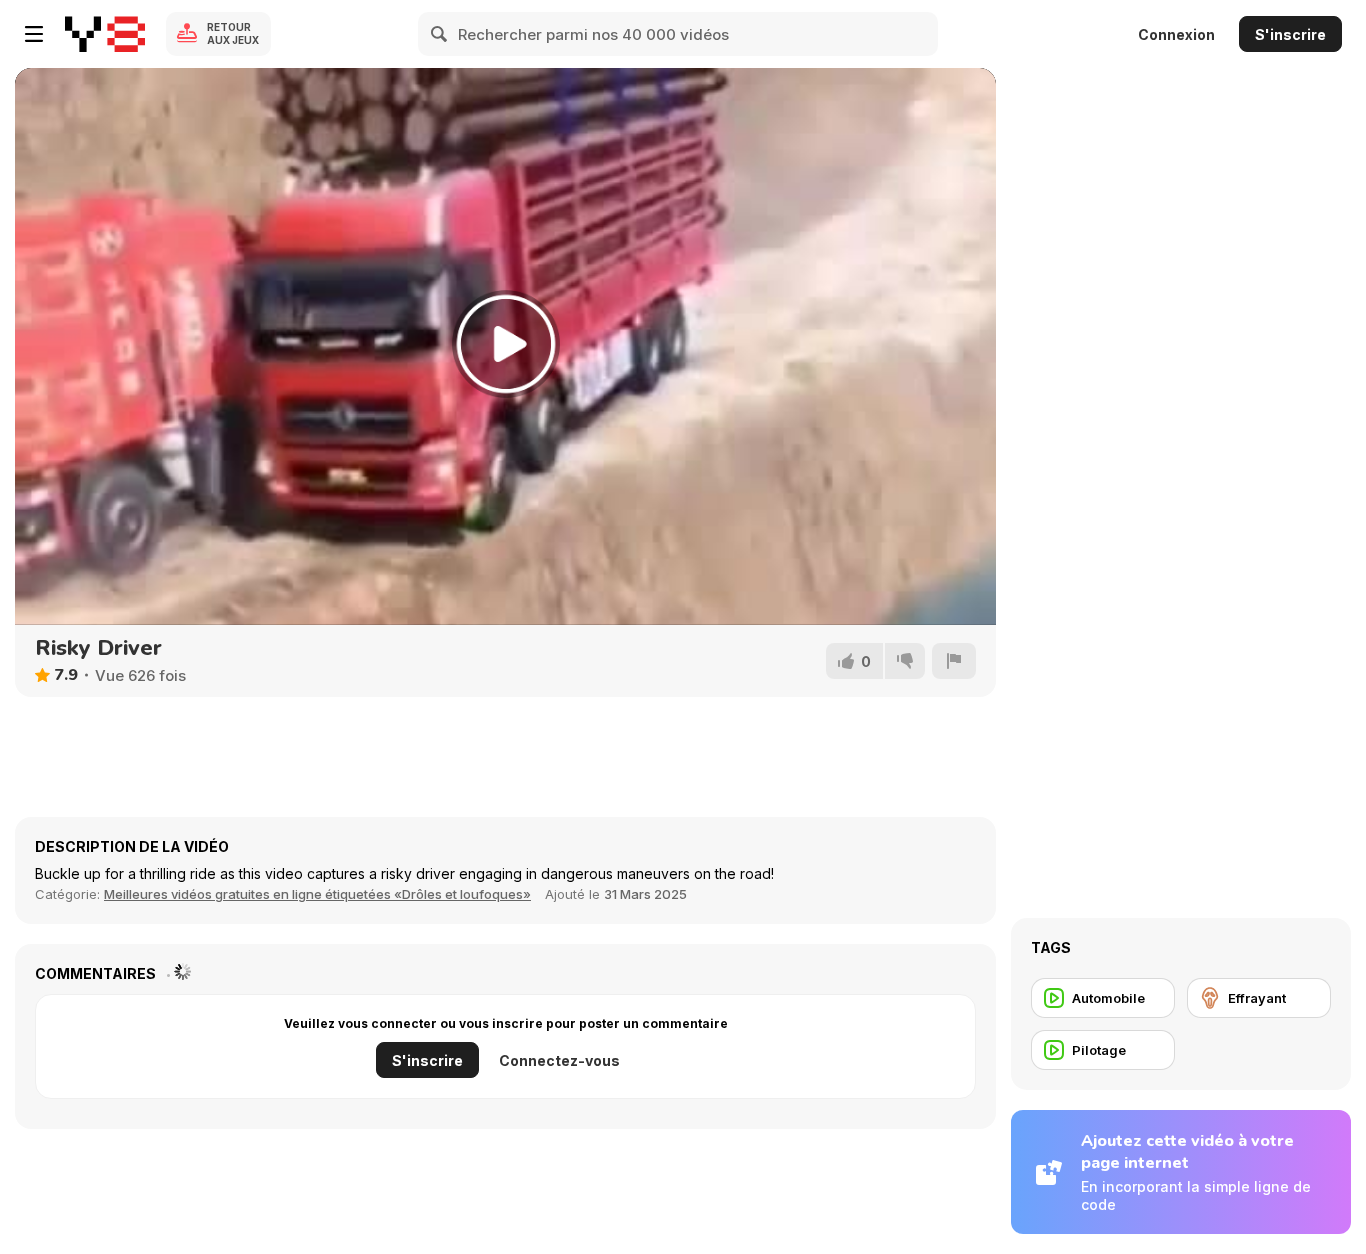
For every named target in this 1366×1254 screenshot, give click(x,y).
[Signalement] (954, 661)
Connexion (1176, 34)
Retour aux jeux (233, 33)
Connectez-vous (559, 1060)
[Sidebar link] (34, 34)
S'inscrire (1290, 34)
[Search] (440, 34)
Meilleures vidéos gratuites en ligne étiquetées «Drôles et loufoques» (317, 894)
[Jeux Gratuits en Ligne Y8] (105, 34)
